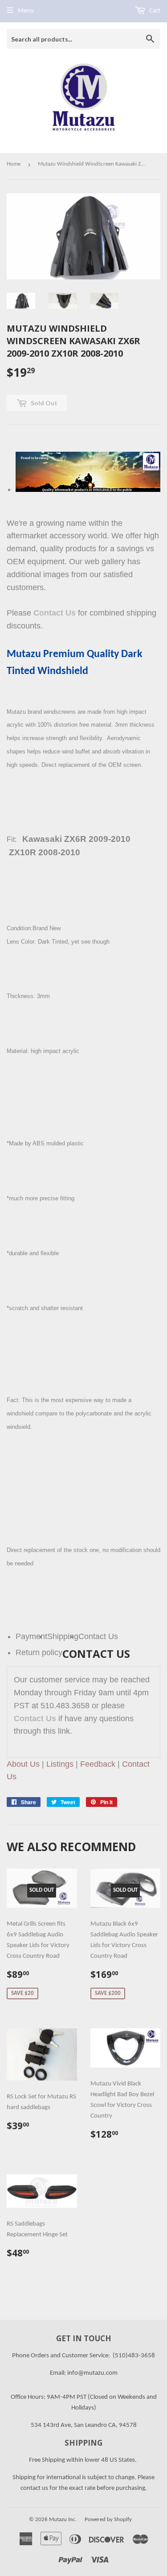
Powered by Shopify (108, 2520)
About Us (23, 1764)
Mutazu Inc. (63, 2520)
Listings (60, 1764)
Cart (154, 11)
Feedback (98, 1764)
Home (14, 164)
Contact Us (55, 613)
